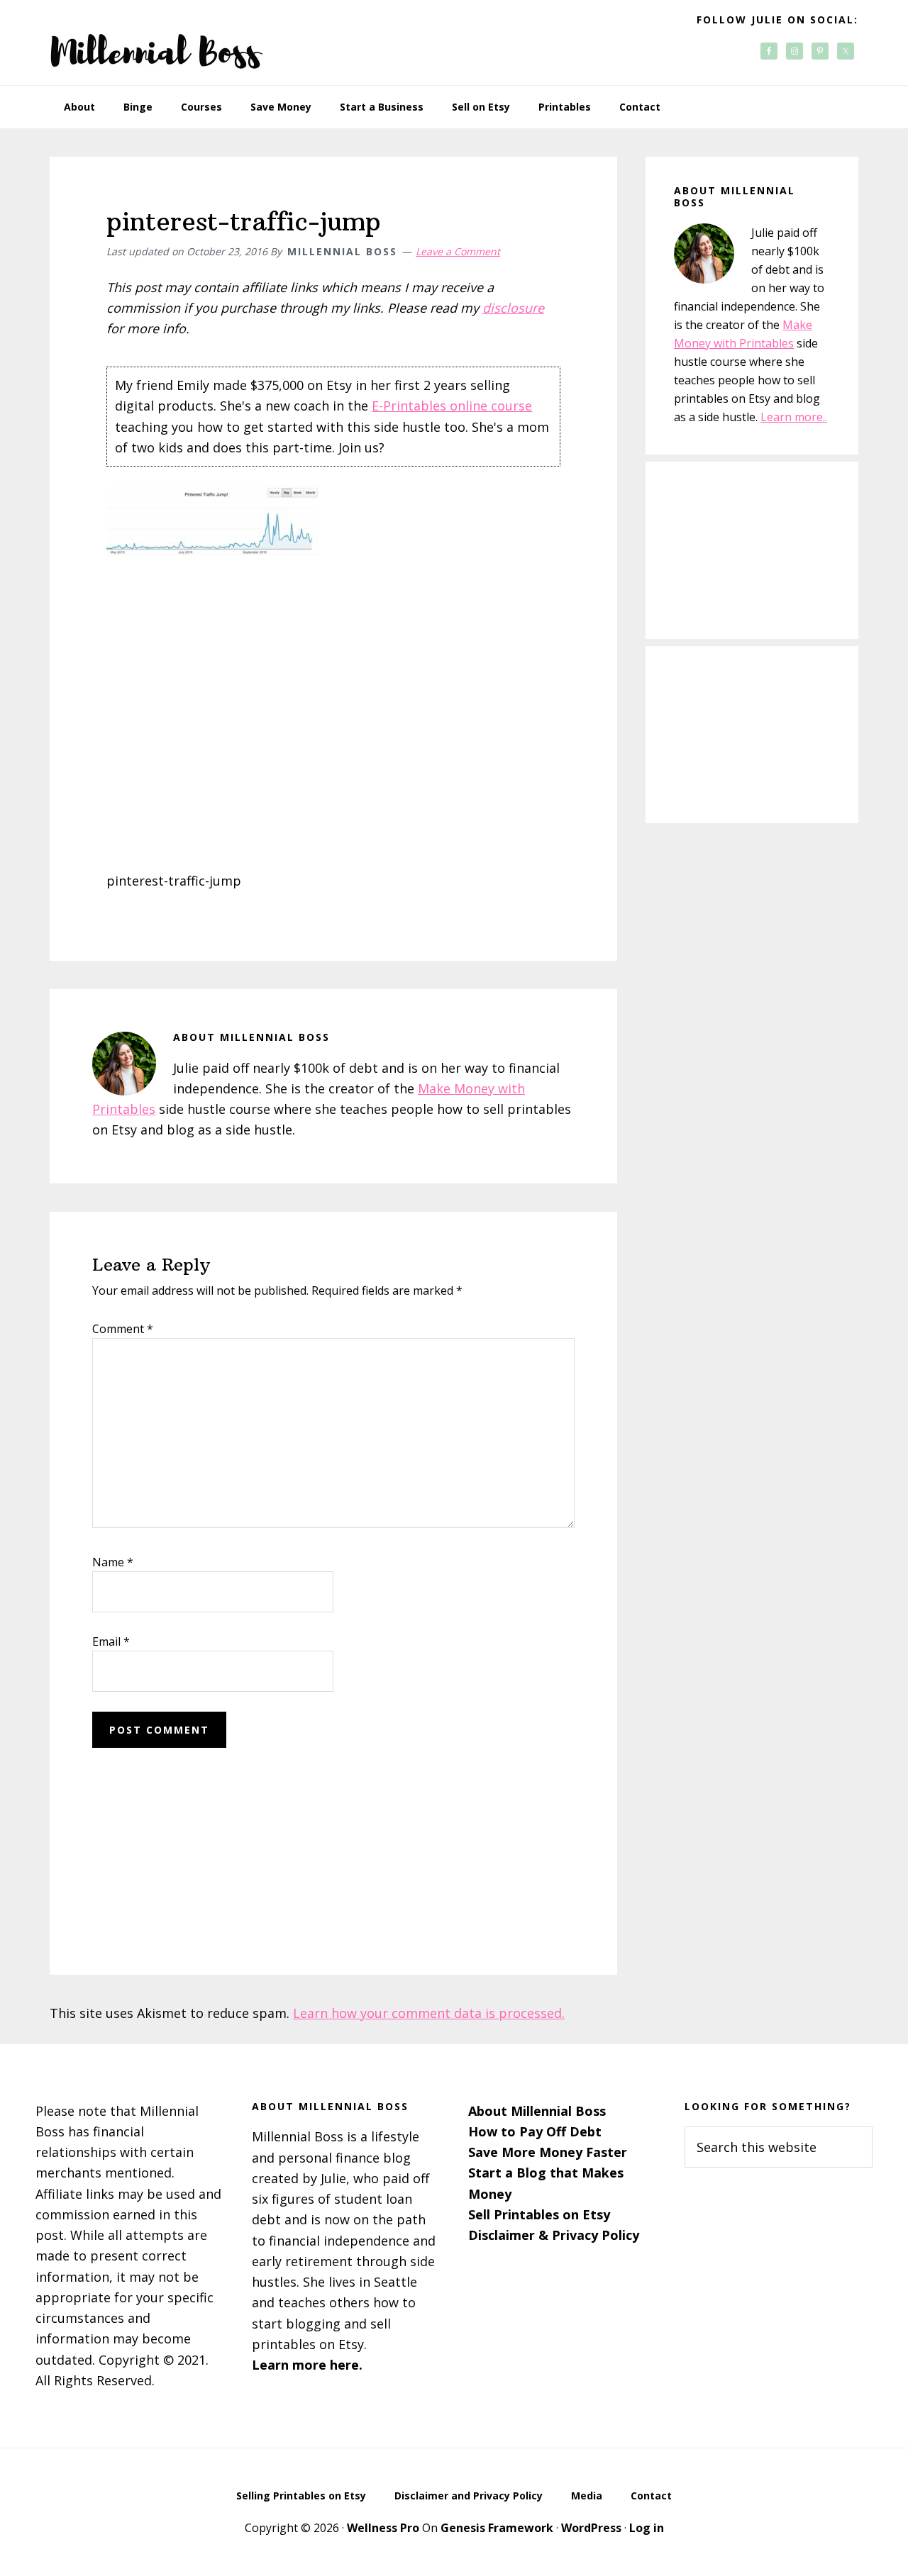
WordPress (591, 2528)
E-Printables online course (452, 406)
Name (113, 1562)
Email (111, 1641)
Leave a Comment (458, 251)
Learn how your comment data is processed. (429, 2013)
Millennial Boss (156, 43)
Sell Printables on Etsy (539, 2214)
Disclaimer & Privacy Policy (554, 2235)
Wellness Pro (383, 2528)
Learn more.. (794, 417)
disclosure (513, 308)
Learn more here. (307, 2365)
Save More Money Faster (548, 2152)
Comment (123, 1329)
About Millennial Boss (537, 2111)
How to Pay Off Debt (535, 2131)
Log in (647, 2528)
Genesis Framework (497, 2528)
